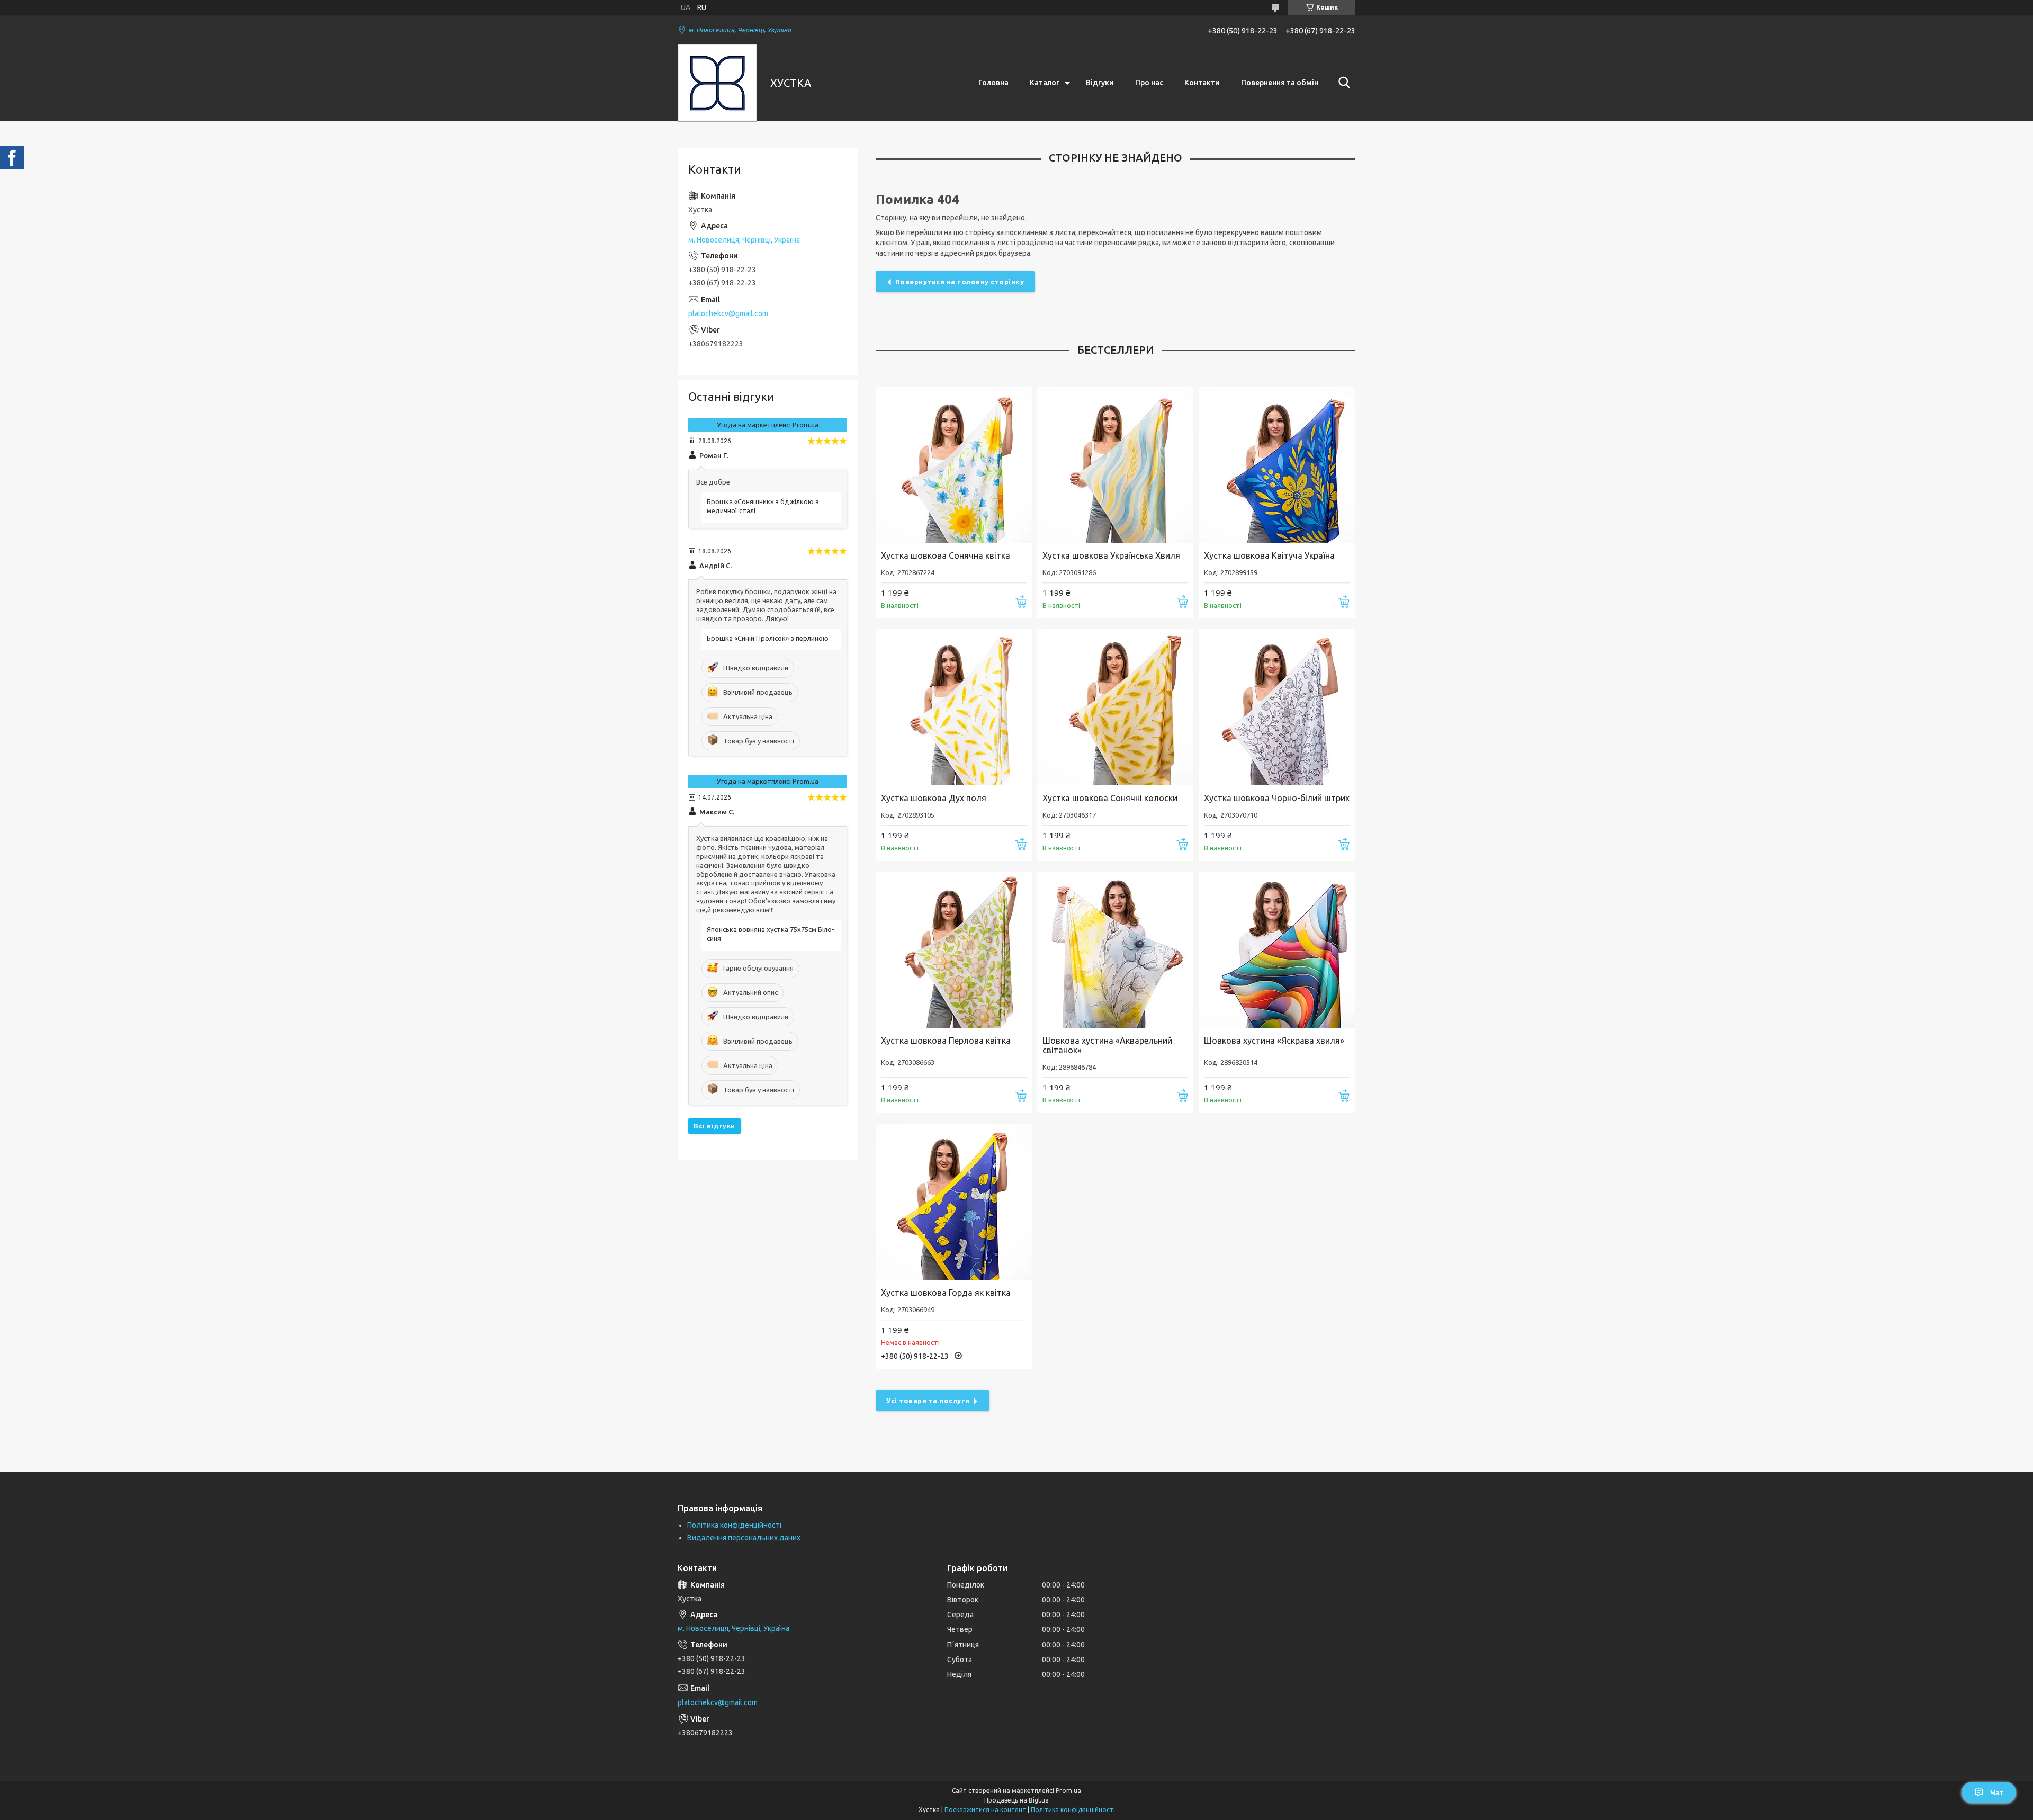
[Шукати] (1342, 83)
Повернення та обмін (1280, 83)
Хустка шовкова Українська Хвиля (1111, 555)
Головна (993, 83)
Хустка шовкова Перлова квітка (946, 1041)
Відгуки (1100, 83)
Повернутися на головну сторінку (960, 282)
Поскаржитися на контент (985, 1810)
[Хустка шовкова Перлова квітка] (954, 950)
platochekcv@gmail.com (728, 313)
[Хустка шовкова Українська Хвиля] (1115, 465)
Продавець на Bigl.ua (1016, 1800)
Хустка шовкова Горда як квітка (946, 1293)
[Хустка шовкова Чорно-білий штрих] (1277, 707)
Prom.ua (1068, 1791)
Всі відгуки (714, 1126)
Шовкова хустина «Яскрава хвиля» (1274, 1041)
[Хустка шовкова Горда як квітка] (954, 1202)
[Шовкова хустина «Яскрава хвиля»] (1277, 950)
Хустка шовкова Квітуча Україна (1269, 555)
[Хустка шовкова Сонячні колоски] (1115, 707)
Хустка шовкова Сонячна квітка (946, 555)
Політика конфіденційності (734, 1525)
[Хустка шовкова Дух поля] (954, 707)
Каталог (1045, 83)
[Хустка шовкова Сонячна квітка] (954, 465)
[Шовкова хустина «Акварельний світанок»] (1115, 950)
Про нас (1149, 83)
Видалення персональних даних (744, 1538)
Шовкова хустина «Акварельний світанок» (1107, 1045)
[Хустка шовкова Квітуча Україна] (1277, 465)
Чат (1997, 1792)
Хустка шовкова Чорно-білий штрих (1277, 798)
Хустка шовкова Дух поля (934, 798)
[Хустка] (717, 83)
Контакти (1202, 83)
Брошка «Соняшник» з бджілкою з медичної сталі (763, 506)
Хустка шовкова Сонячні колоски (1110, 798)
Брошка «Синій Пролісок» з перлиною (768, 638)
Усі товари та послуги (928, 1401)
